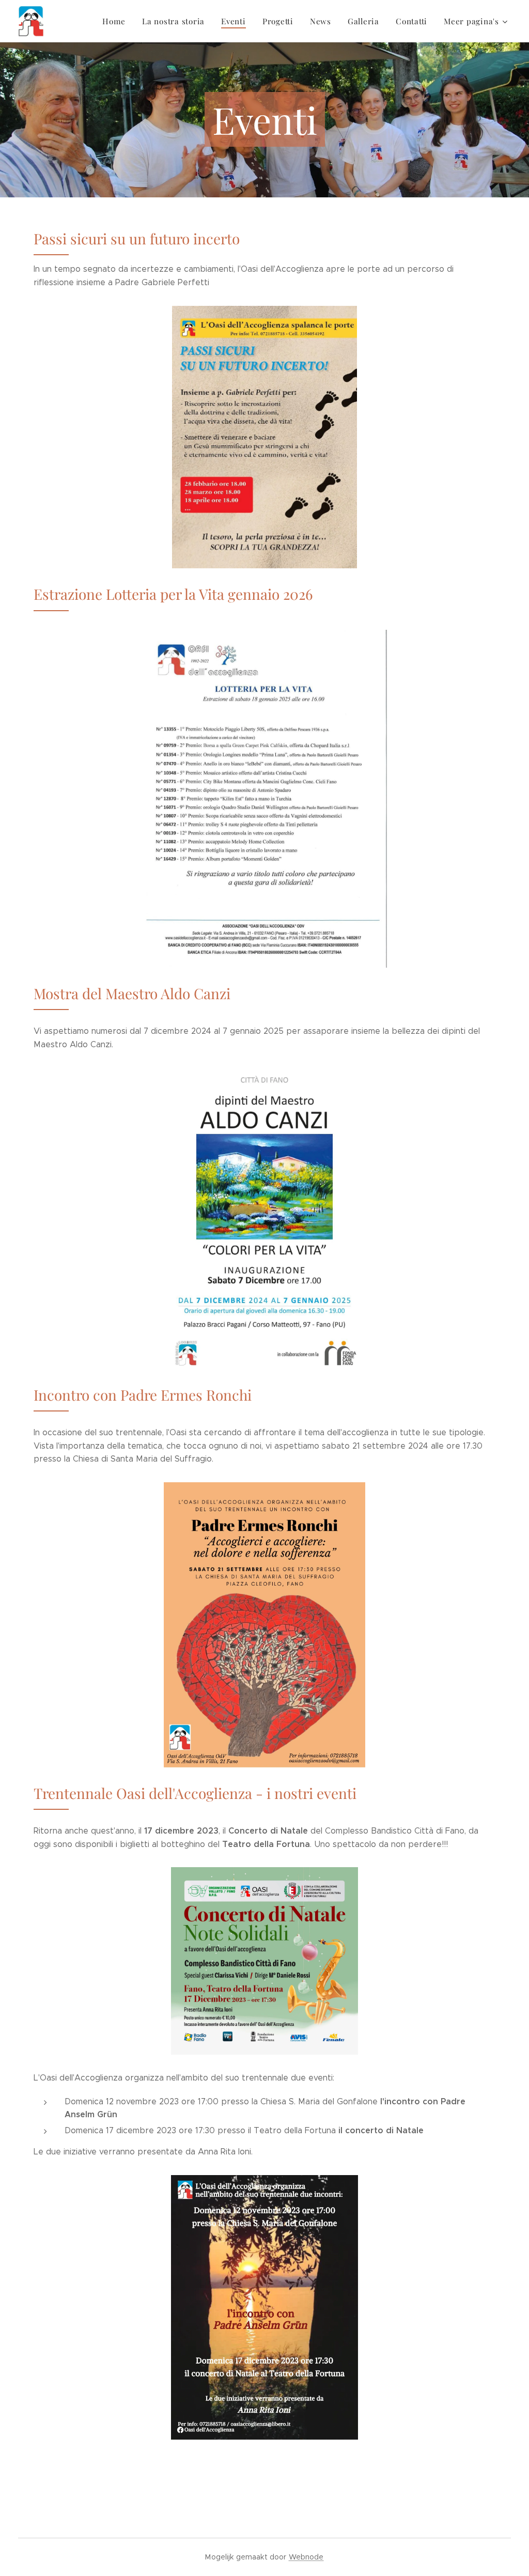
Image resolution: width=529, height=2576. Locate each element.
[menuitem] (117, 21)
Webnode (306, 2557)
